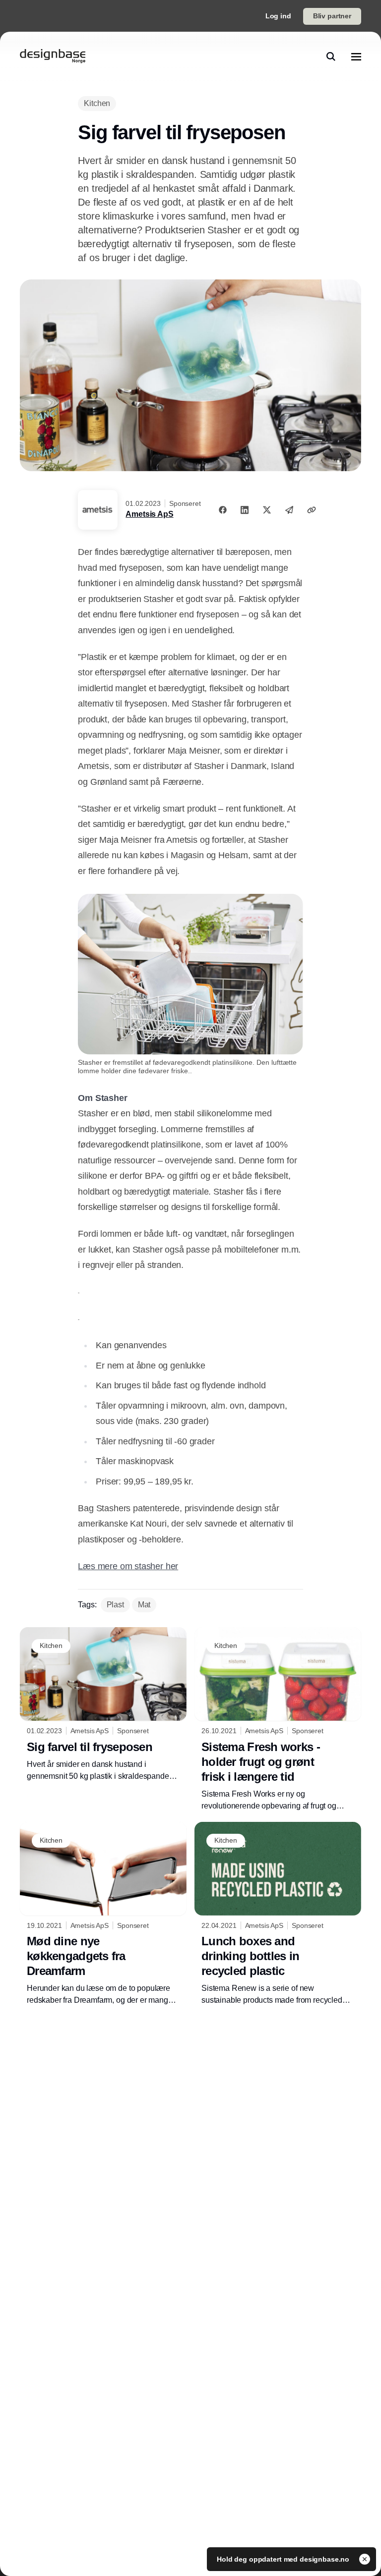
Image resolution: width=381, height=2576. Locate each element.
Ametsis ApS (149, 514)
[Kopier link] (312, 510)
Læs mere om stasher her (128, 1566)
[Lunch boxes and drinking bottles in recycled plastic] (278, 1914)
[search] (331, 56)
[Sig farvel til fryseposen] (103, 1705)
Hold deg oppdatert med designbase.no (284, 2559)
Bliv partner (332, 16)
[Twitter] (267, 510)
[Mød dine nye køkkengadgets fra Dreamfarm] (103, 1914)
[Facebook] (223, 510)
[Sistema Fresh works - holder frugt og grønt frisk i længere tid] (278, 1720)
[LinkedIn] (245, 510)
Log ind (278, 16)
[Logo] (53, 56)
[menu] (356, 56)
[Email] (289, 510)
